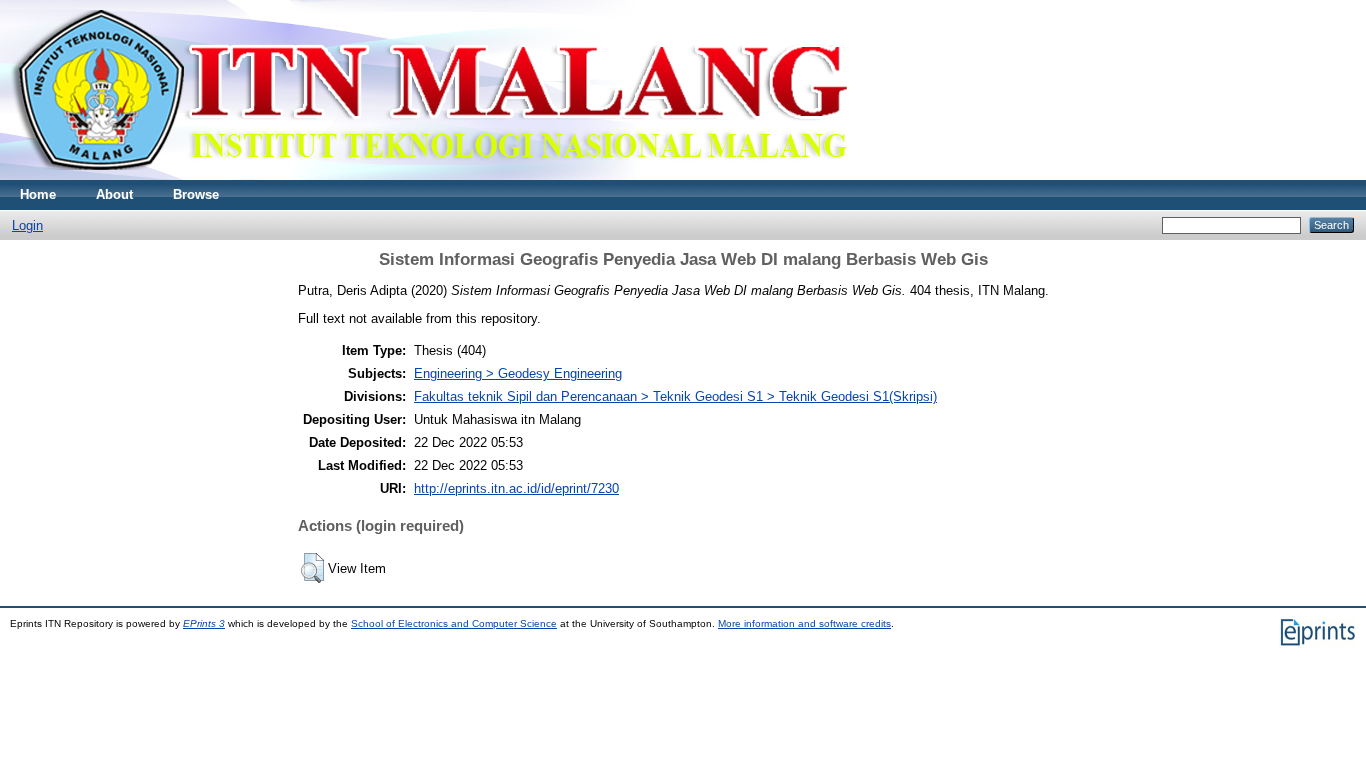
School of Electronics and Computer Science (454, 623)
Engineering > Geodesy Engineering (518, 373)
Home (38, 194)
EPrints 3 (204, 623)
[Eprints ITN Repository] (428, 175)
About (114, 194)
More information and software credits (804, 623)
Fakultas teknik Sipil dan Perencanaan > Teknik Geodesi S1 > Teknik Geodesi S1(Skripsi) (675, 396)
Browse (196, 194)
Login (27, 225)
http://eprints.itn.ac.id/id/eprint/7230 (516, 488)
